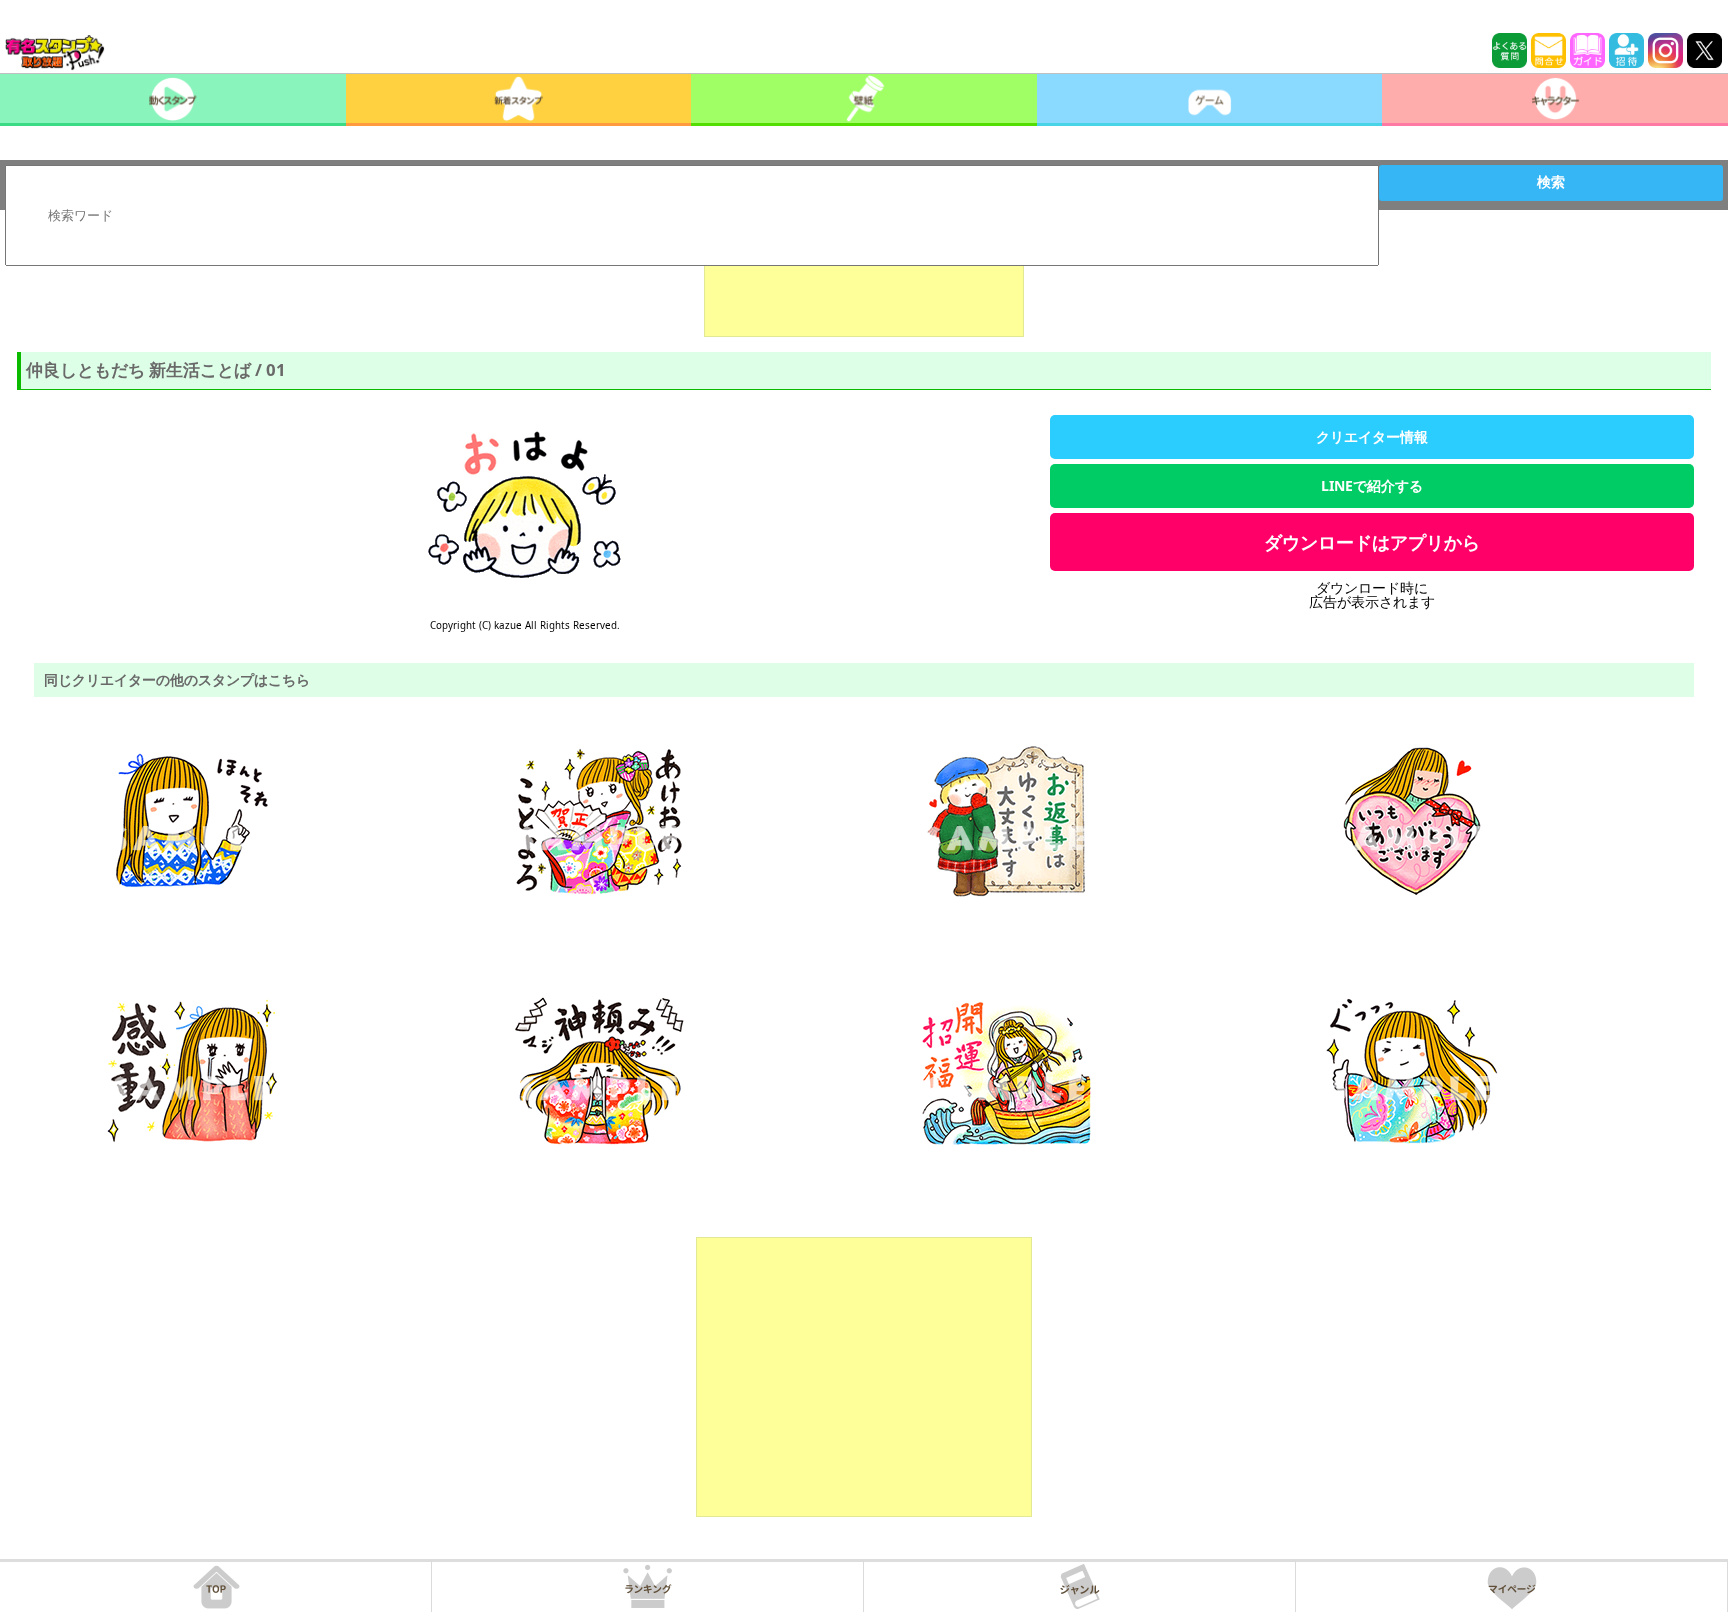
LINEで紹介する (1372, 485)
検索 (1551, 182)
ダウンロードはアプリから (1372, 542)
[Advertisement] (864, 287)
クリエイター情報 (1372, 436)
